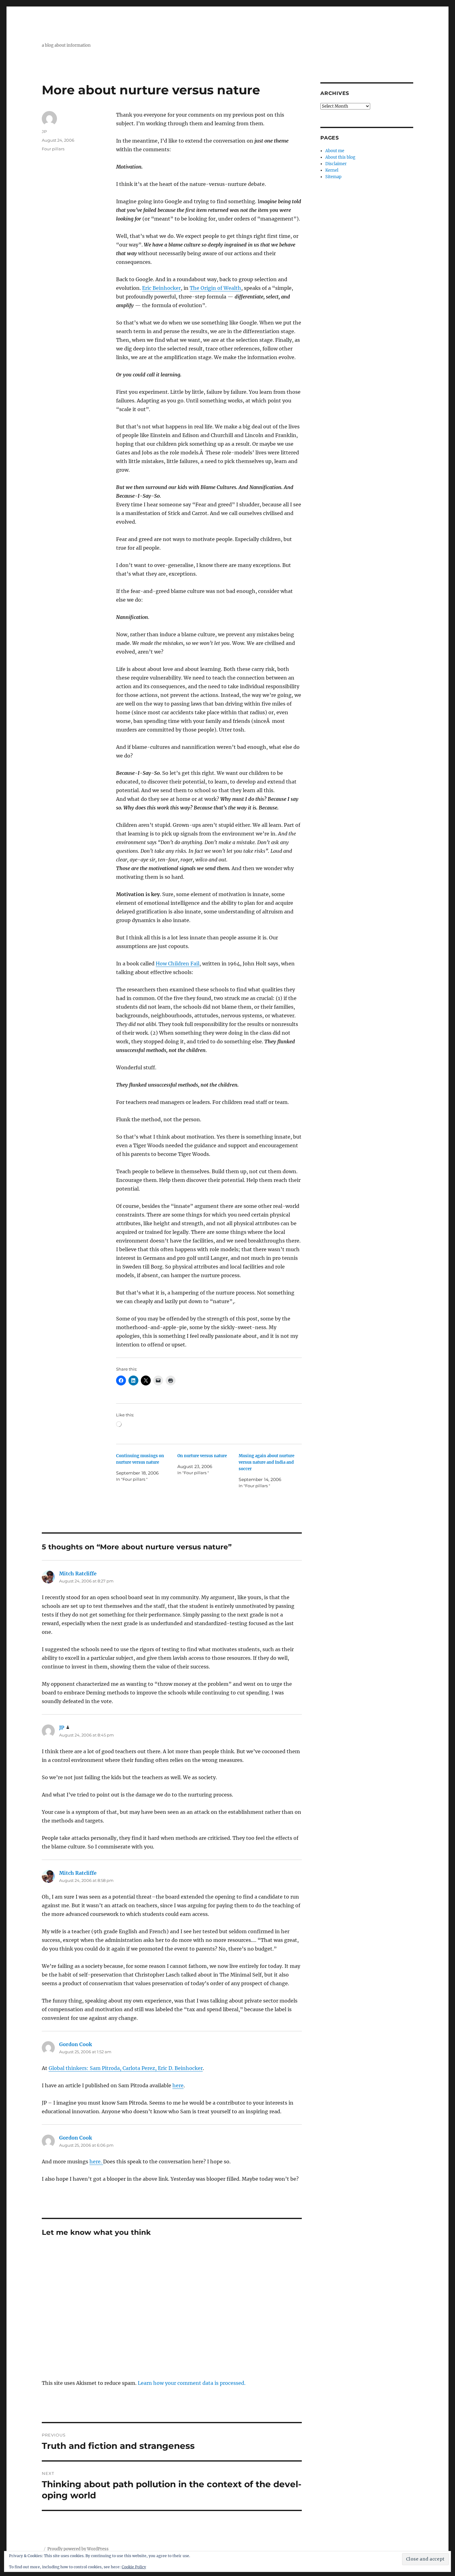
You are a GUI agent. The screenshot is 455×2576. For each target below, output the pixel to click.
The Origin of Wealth (215, 288)
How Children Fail (178, 964)
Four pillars (53, 149)
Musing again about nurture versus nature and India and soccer (266, 1462)
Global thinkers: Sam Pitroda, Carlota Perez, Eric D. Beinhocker (126, 2068)
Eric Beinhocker (161, 288)
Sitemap (333, 177)
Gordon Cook (76, 2044)
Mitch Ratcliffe (78, 1574)
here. (96, 2162)
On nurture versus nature (202, 1456)
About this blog (340, 157)
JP (44, 131)
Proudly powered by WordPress (78, 2549)
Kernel (332, 170)
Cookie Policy (134, 2567)
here (178, 2085)
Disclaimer (336, 164)
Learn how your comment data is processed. (192, 2383)
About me (335, 151)
